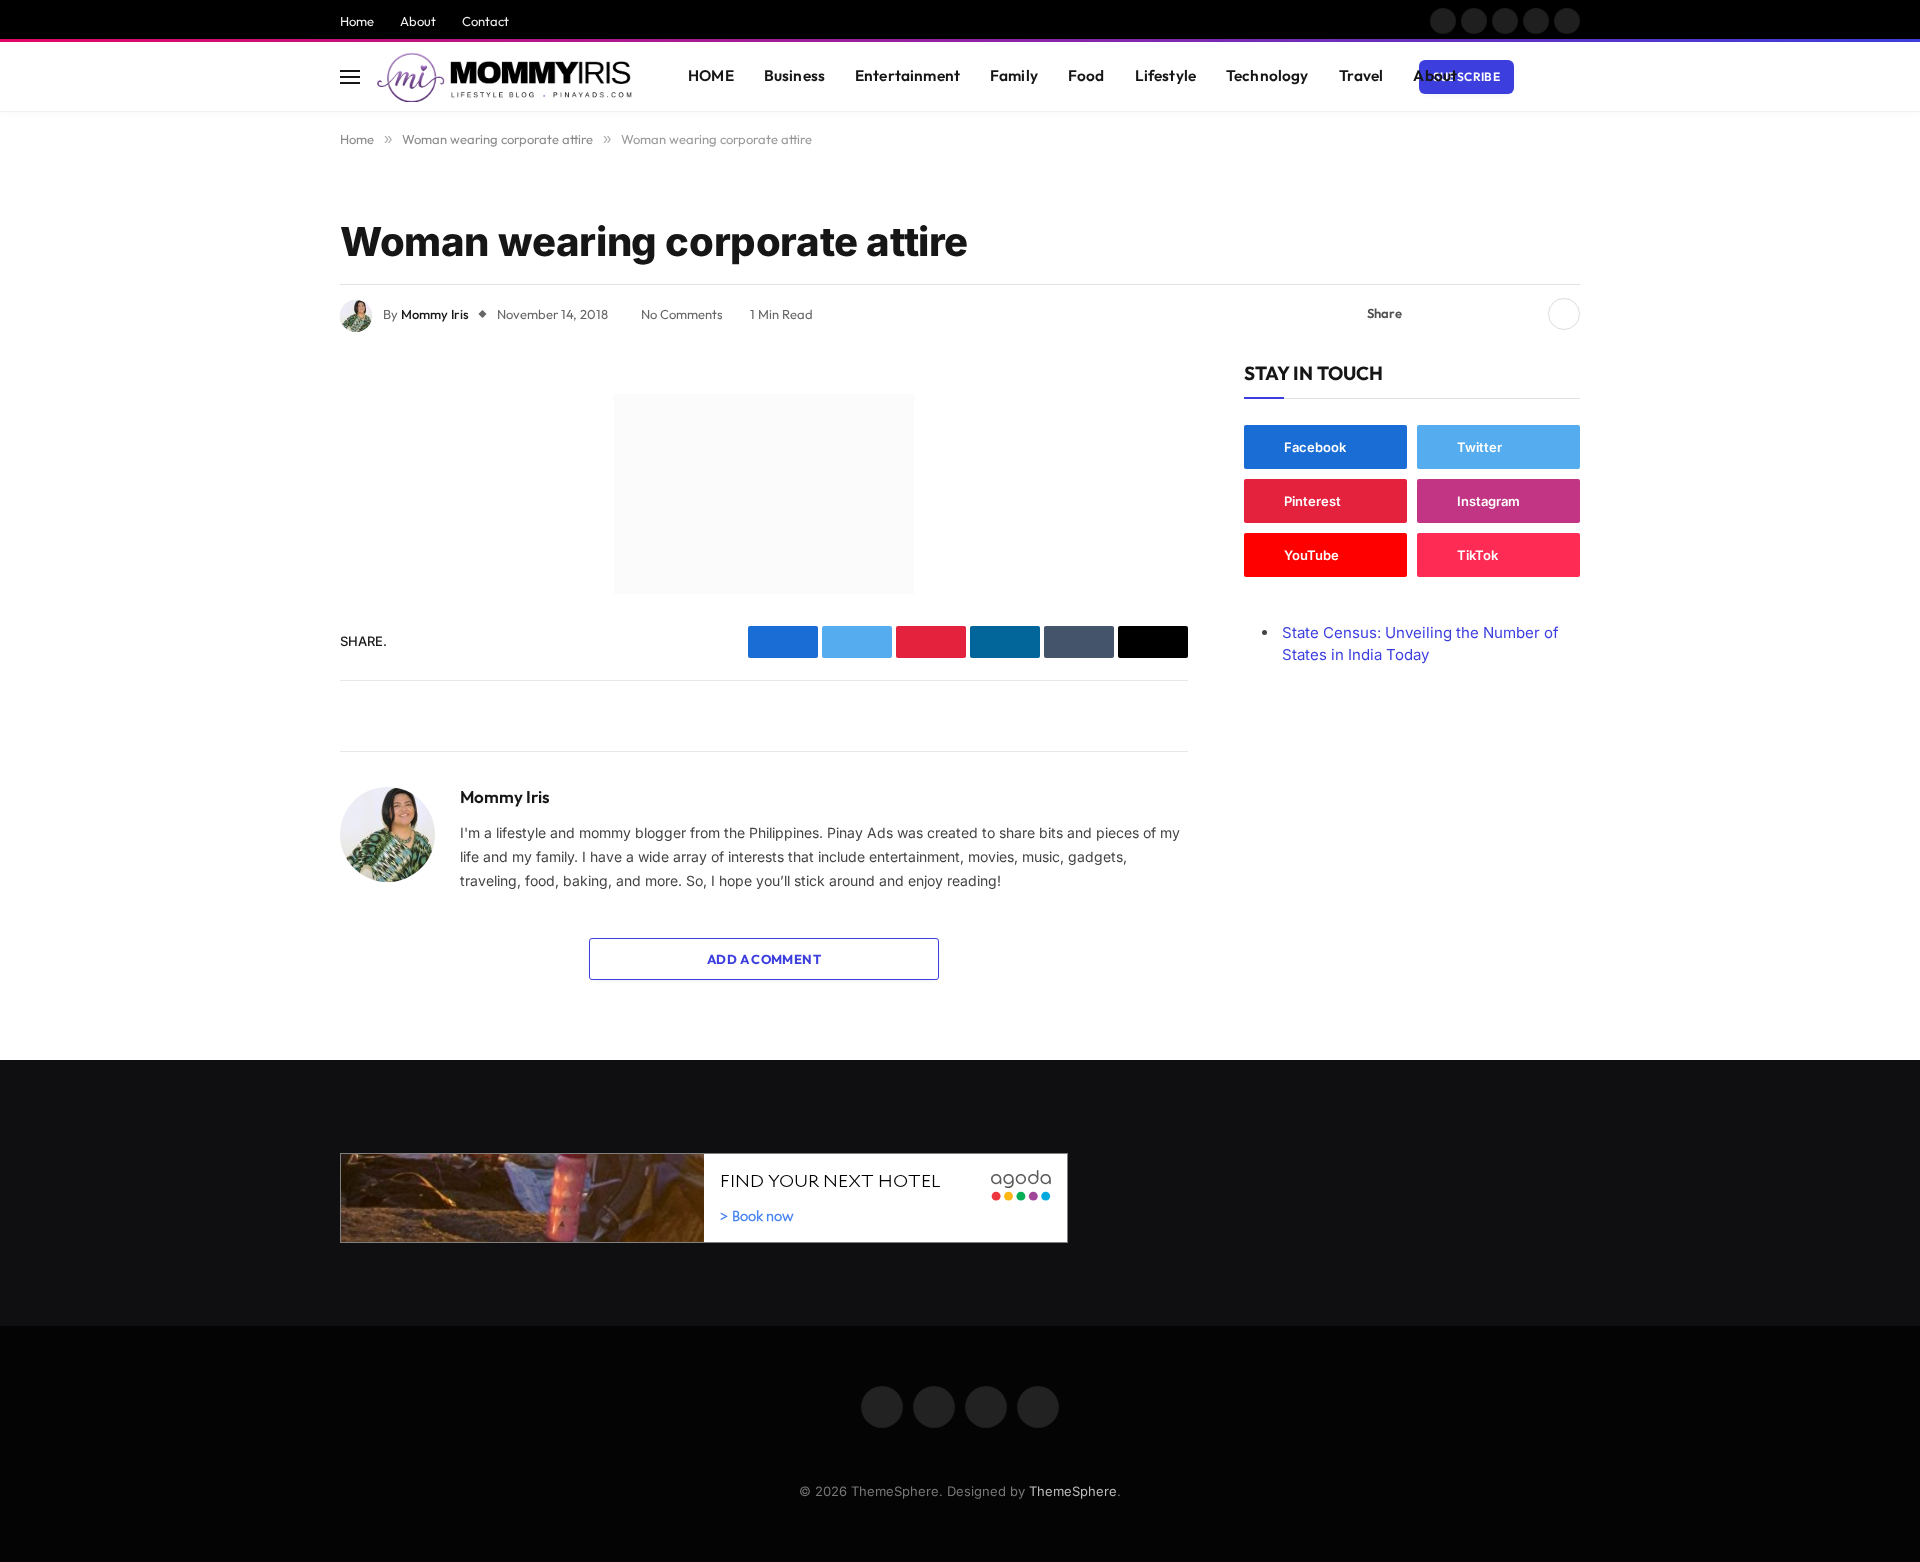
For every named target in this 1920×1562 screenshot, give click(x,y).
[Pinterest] (270, 613)
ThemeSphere (1073, 1491)
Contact (485, 21)
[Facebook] (270, 460)
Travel (1361, 75)
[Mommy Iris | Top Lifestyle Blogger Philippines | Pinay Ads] (506, 77)
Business (794, 75)
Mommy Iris (435, 314)
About (418, 21)
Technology (1267, 75)
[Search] (1571, 76)
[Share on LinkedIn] (1525, 314)
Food (1086, 75)
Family (1014, 75)
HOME (711, 75)
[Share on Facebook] (1429, 314)
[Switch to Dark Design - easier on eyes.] (1541, 77)
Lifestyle (1165, 75)
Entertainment (907, 75)
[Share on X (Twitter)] (1461, 314)
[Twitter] (270, 511)
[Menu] (350, 76)
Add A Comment (764, 959)
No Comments (682, 314)
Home (357, 21)
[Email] (270, 664)
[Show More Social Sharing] (1564, 314)
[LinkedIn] (270, 562)
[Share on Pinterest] (1493, 314)
